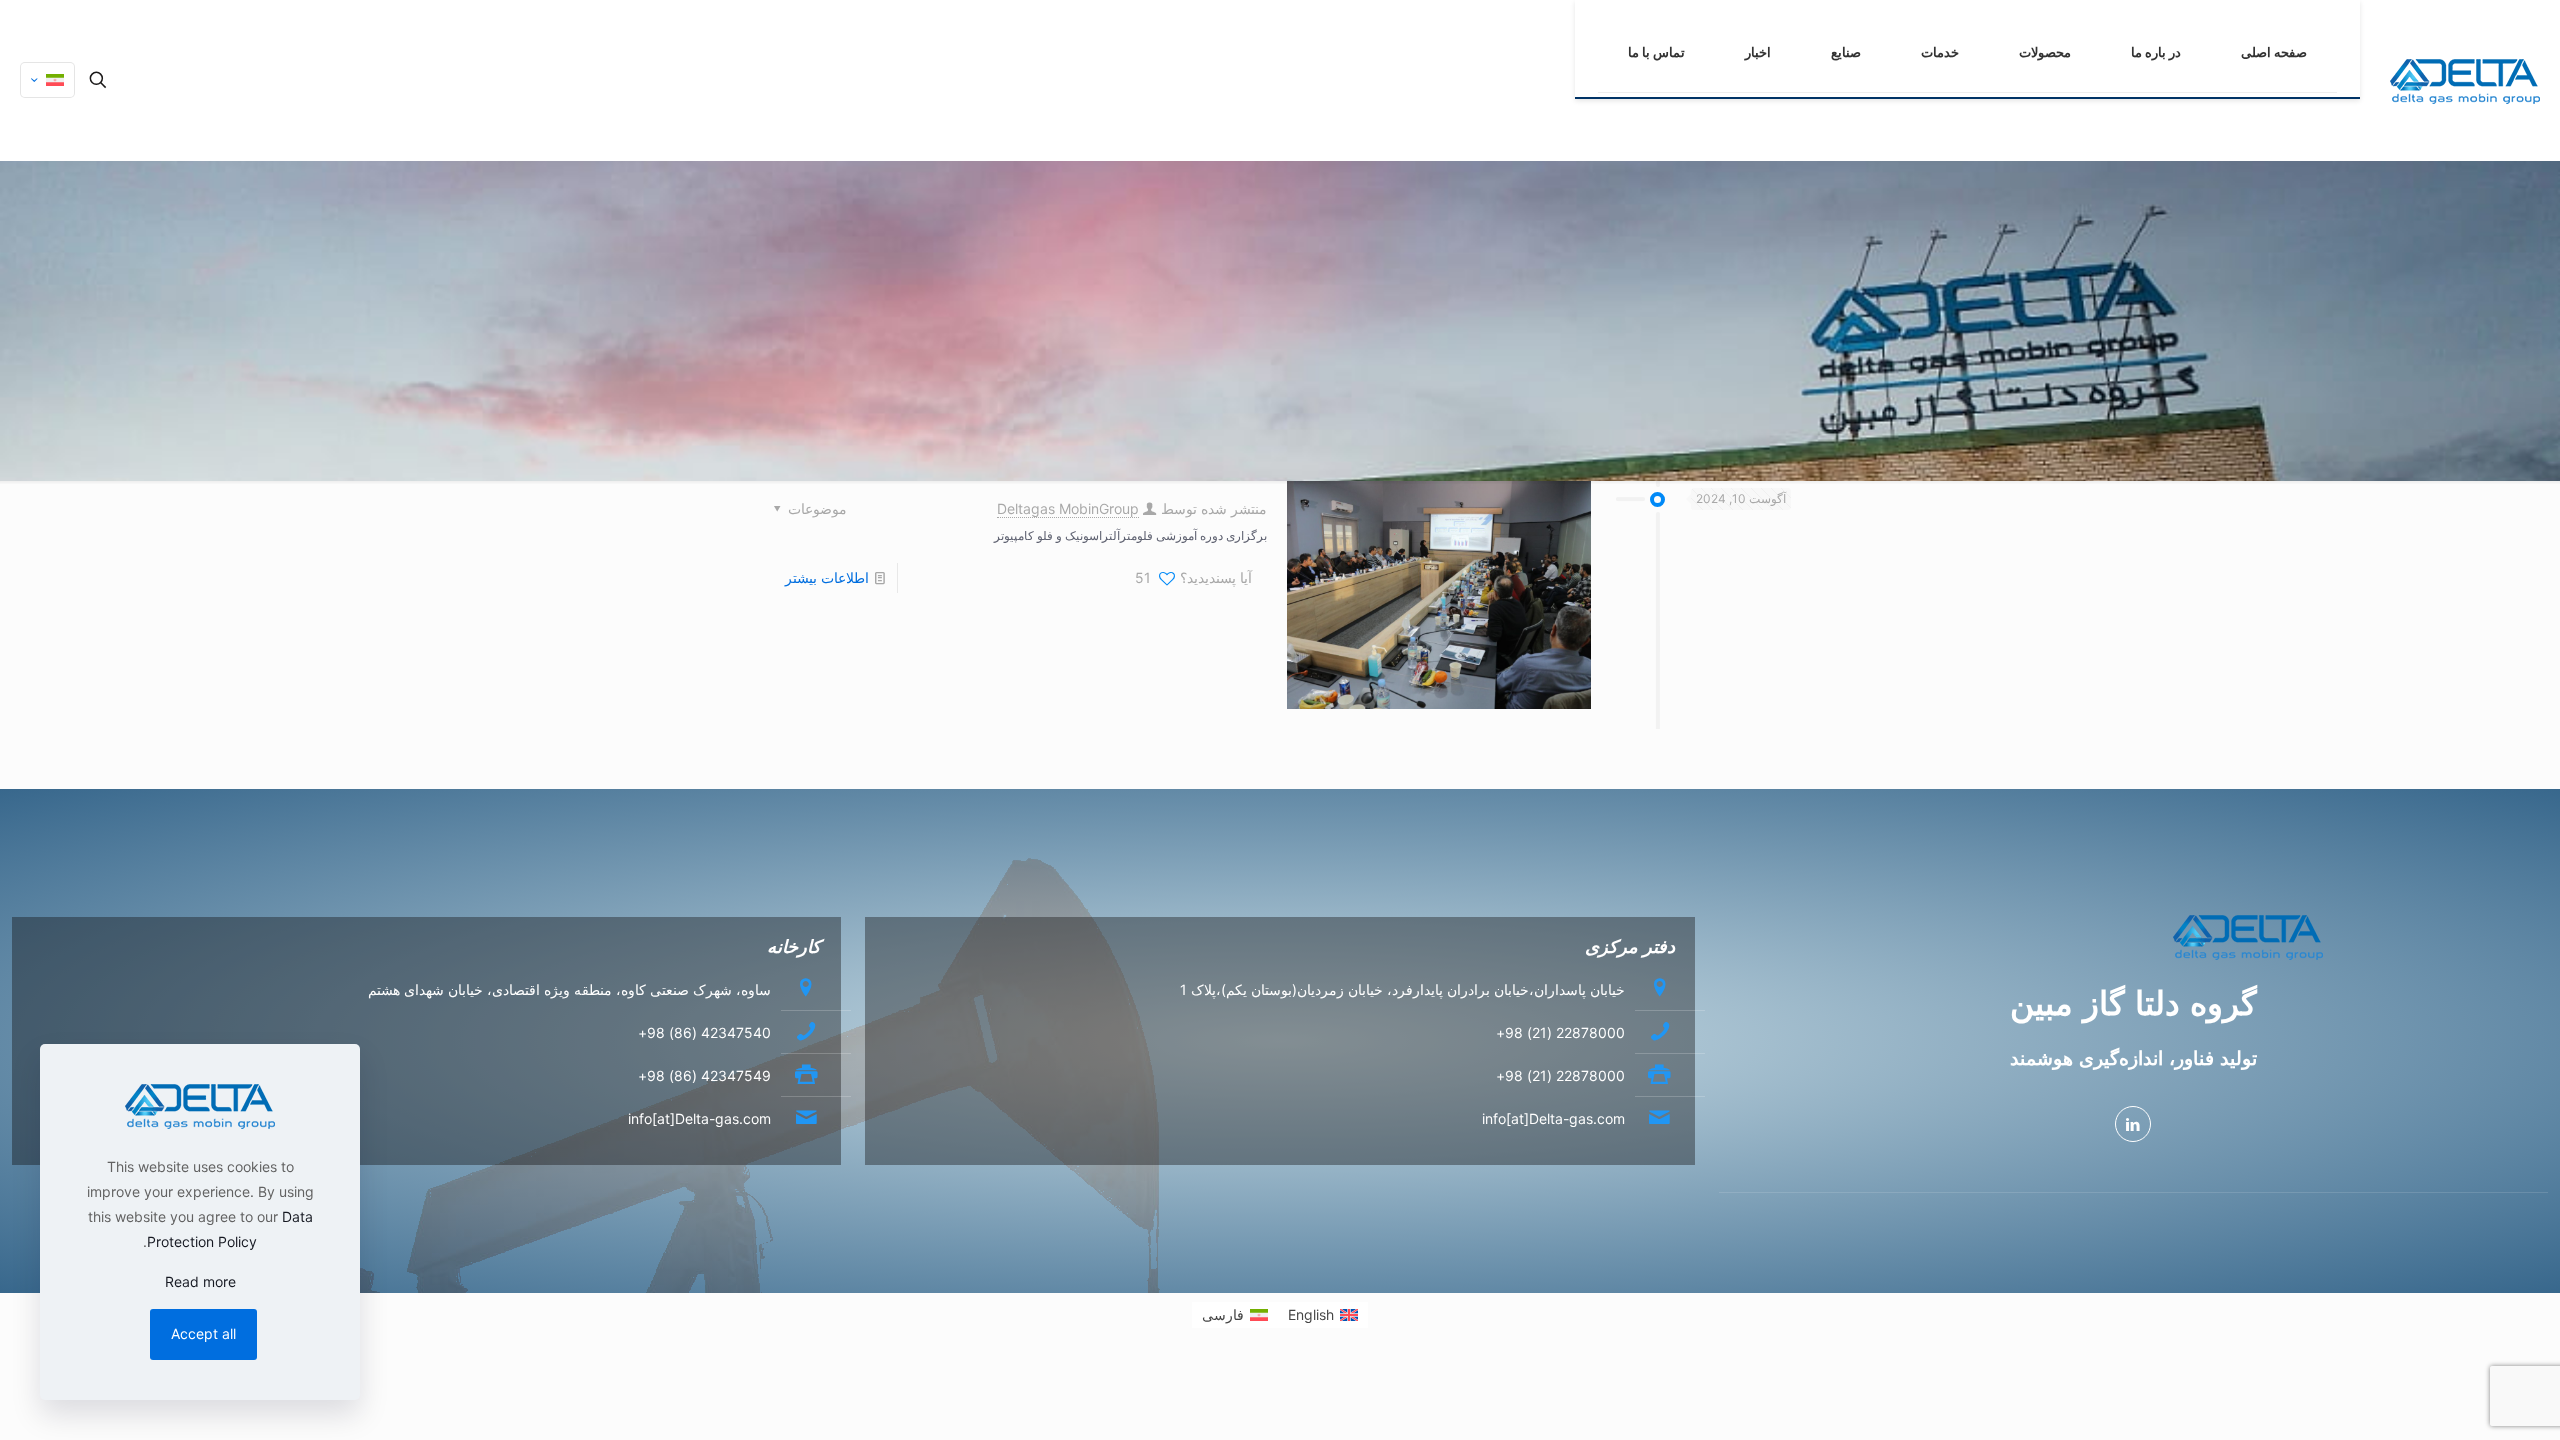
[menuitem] (1323, 1315)
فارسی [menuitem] (1223, 1314)
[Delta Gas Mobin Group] (2465, 80)
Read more (200, 1281)
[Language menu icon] (47, 80)
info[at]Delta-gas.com (1553, 1118)
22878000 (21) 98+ (1560, 1032)
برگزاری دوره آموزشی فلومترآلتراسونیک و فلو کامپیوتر (1130, 534)
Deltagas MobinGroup (1068, 508)
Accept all (203, 1333)
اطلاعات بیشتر (827, 577)
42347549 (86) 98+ (704, 1075)
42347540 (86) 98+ (704, 1032)
